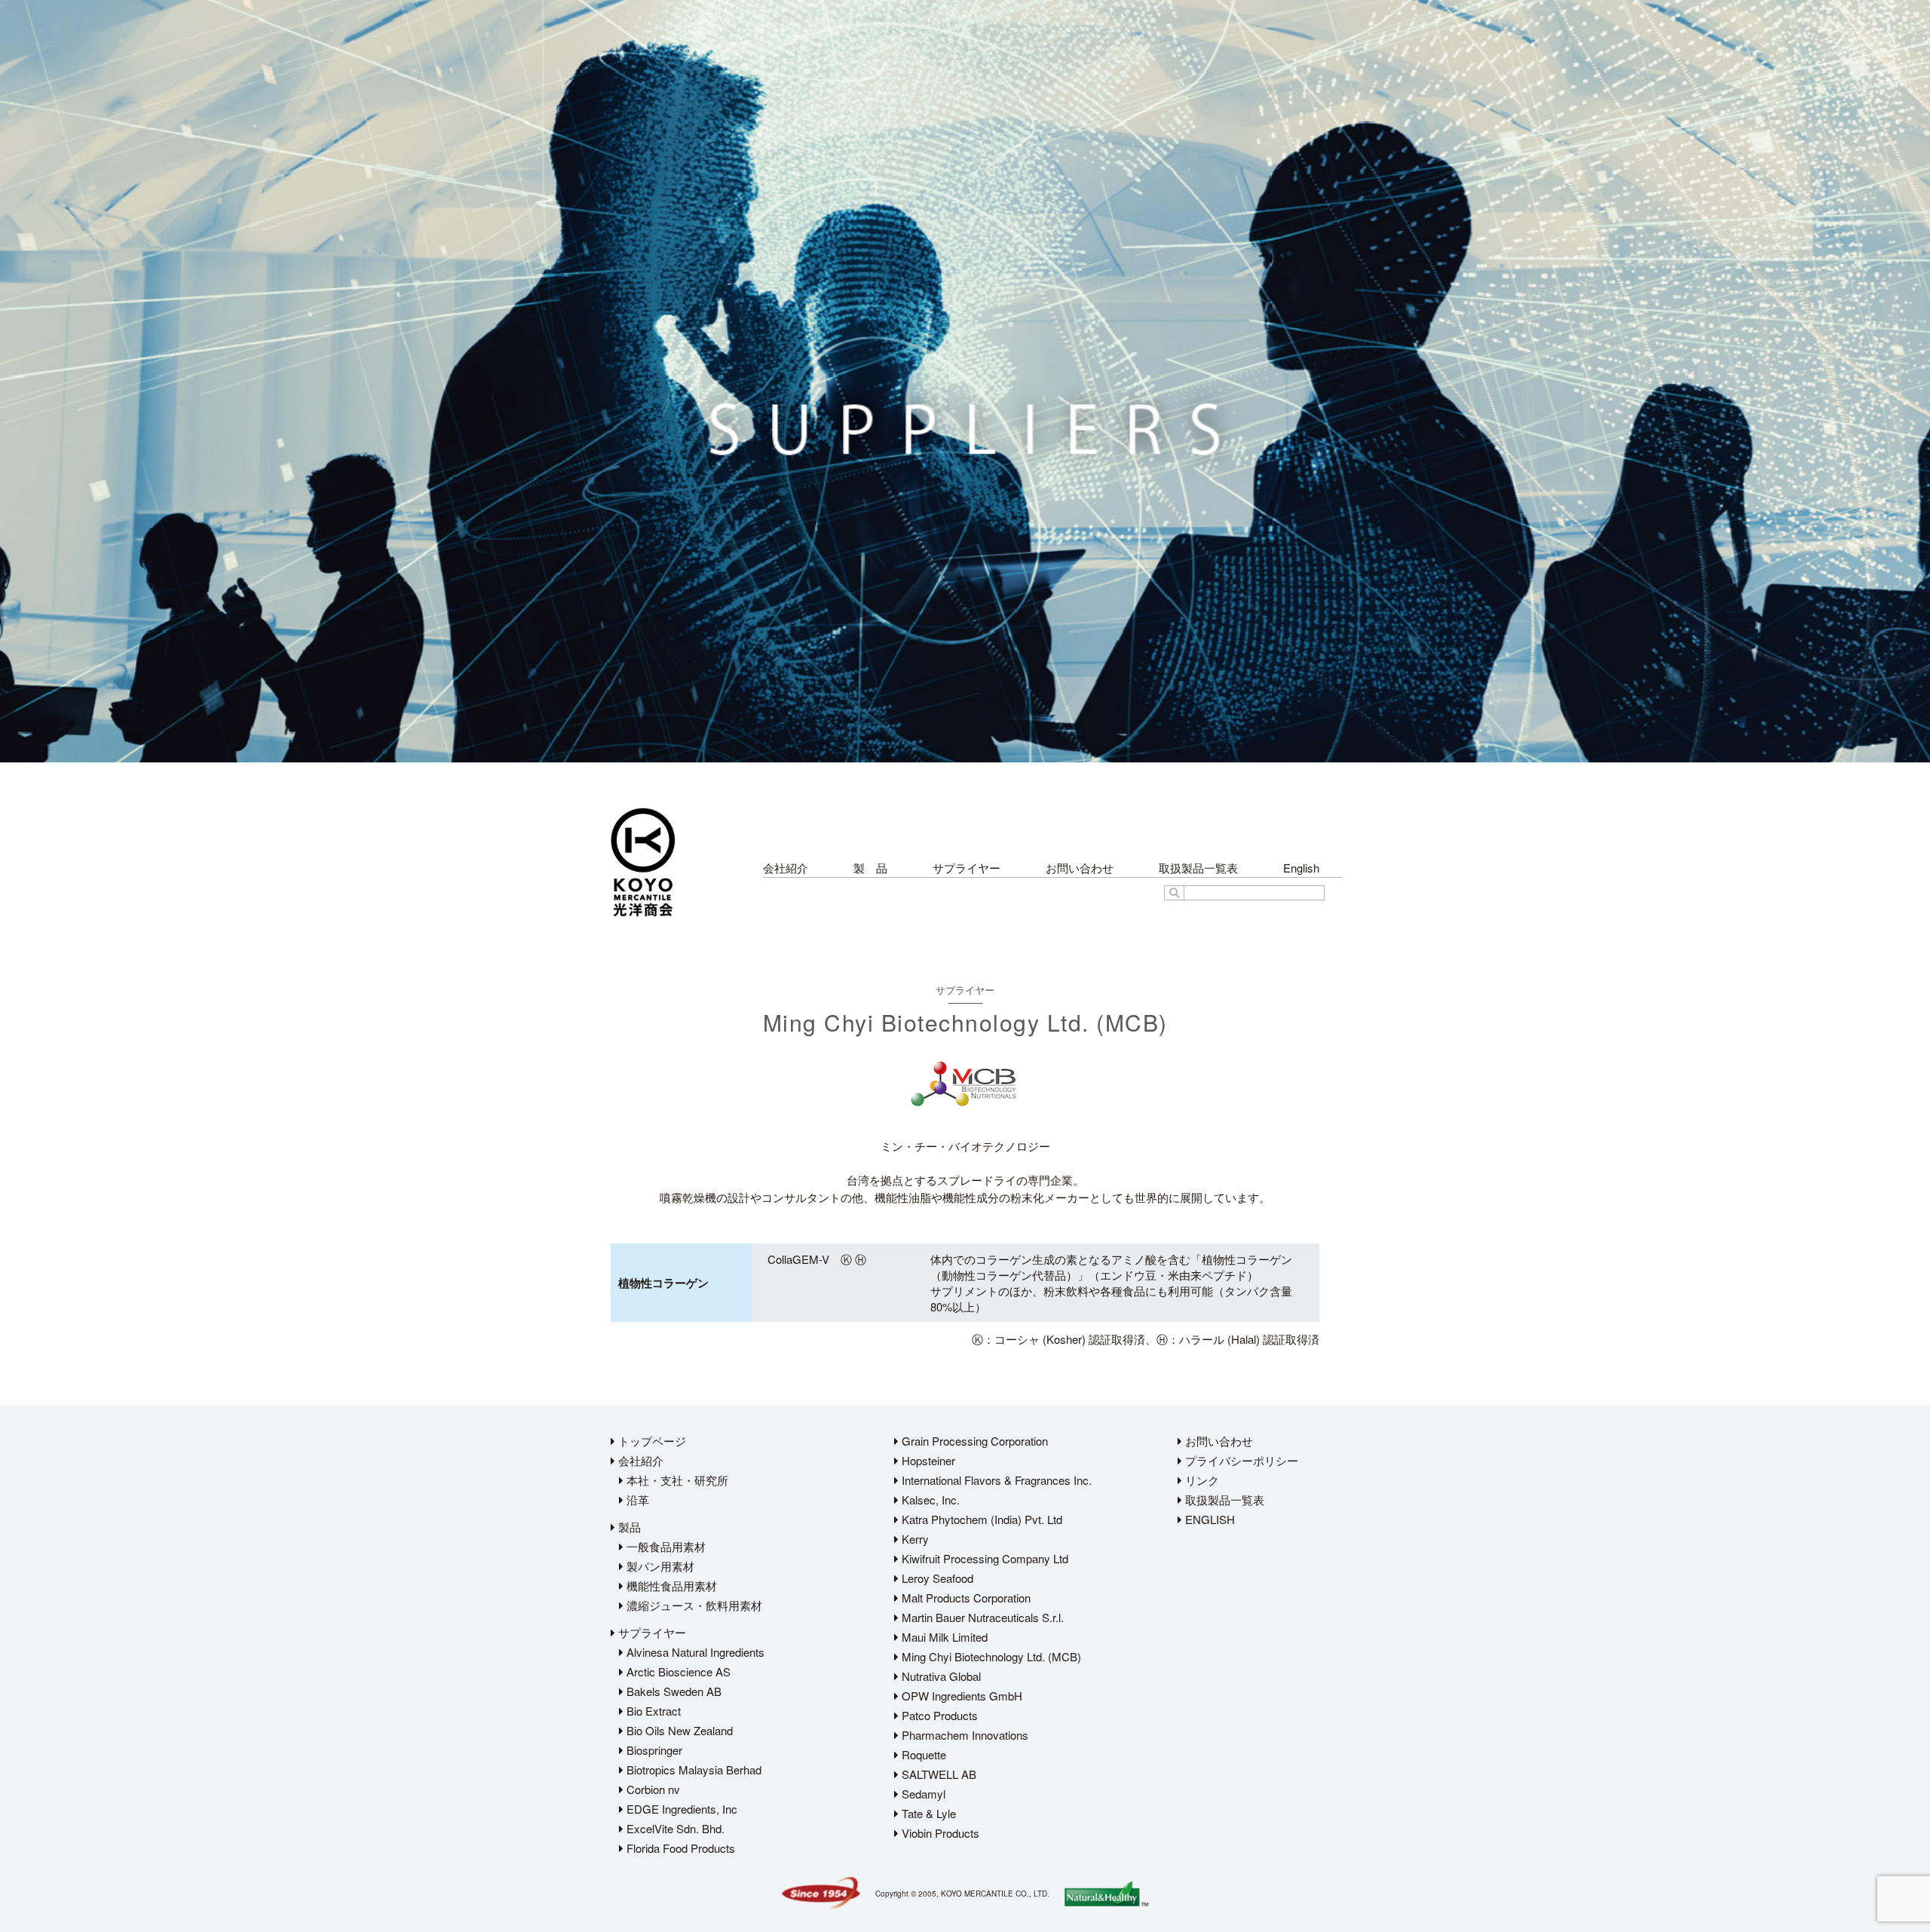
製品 (628, 1527)
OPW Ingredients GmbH (960, 1696)
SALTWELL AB (937, 1774)
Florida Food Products (679, 1848)
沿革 (636, 1500)
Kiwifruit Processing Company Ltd (983, 1558)
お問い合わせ (1080, 868)
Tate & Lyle (927, 1813)
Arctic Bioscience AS (677, 1671)
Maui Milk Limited (943, 1637)
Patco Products (938, 1715)
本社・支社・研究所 (676, 1480)
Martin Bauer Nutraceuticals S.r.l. (981, 1617)
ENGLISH (1209, 1519)
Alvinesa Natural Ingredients (694, 1652)
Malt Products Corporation (965, 1598)
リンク (1201, 1480)
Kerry (914, 1539)
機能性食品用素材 (670, 1585)
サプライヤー (967, 868)
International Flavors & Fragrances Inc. (995, 1480)
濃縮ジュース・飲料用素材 (693, 1605)
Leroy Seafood (936, 1578)
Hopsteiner (927, 1460)
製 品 (870, 868)
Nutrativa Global (940, 1676)
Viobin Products (939, 1833)
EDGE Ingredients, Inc (680, 1809)
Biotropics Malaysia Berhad (692, 1769)
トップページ (651, 1441)
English (1301, 868)
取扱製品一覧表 (1198, 868)
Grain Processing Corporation (973, 1441)
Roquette (922, 1754)
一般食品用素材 (665, 1546)
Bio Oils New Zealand (678, 1730)
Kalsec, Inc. (929, 1500)
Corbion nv (652, 1789)
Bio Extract (652, 1711)
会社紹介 (786, 868)
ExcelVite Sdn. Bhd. (674, 1828)
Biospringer (653, 1750)
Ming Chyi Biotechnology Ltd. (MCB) (990, 1656)
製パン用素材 (659, 1566)
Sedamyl (922, 1794)
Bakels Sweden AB (672, 1691)
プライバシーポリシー (1240, 1460)
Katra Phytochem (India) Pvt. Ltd (980, 1519)
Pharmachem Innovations (963, 1735)
